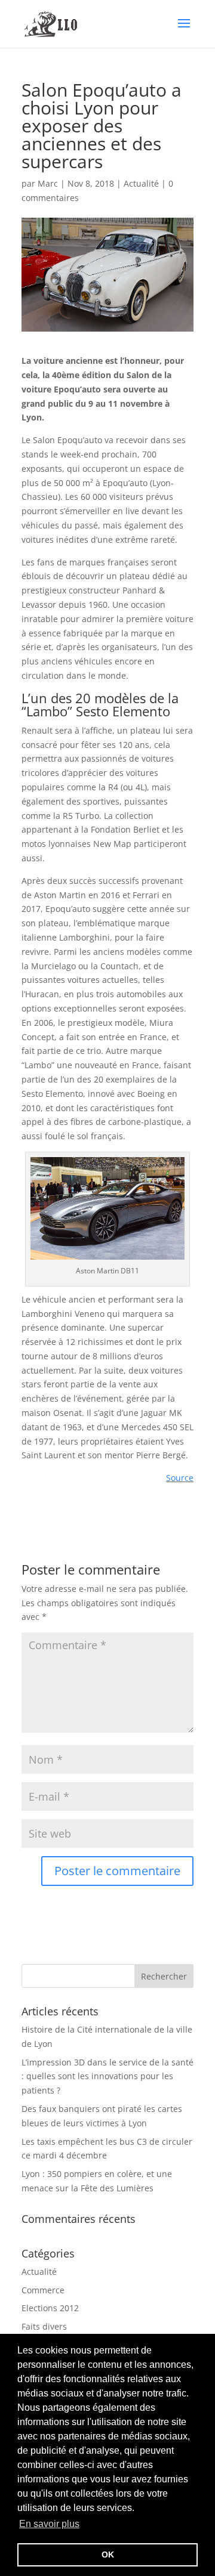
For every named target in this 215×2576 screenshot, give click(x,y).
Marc (48, 183)
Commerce (43, 2290)
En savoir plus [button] (49, 2524)
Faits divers (44, 2326)
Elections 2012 (50, 2308)
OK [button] (108, 2555)
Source (180, 1478)
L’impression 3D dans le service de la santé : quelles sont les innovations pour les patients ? (107, 2076)
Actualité (141, 183)
